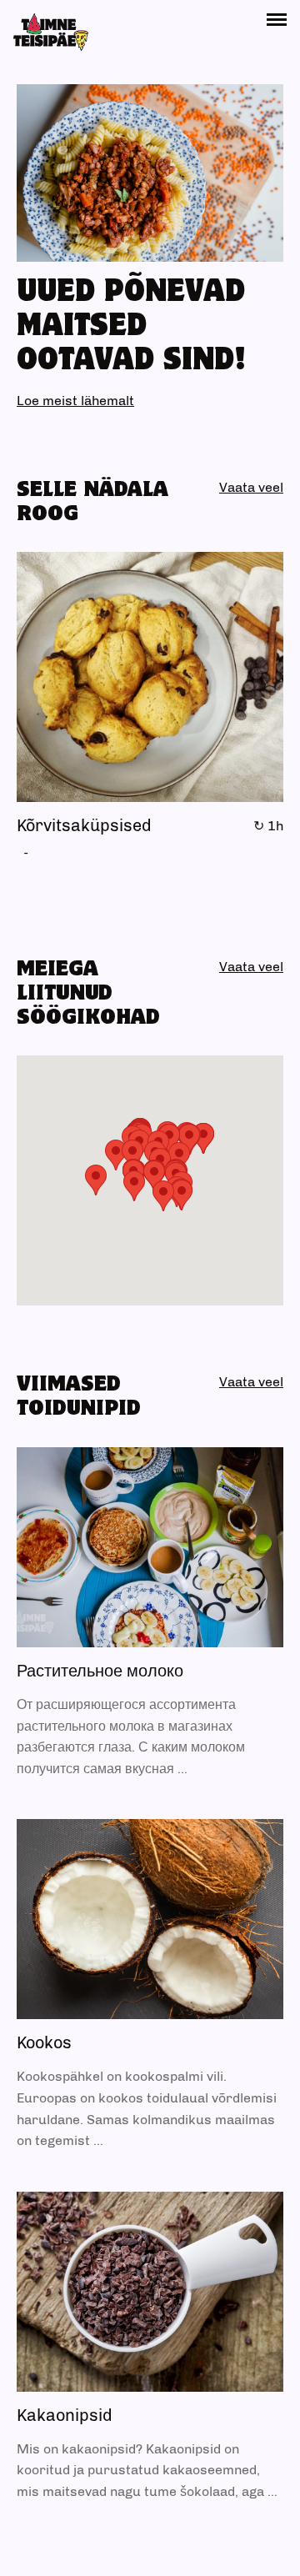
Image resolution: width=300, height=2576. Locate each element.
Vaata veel (251, 487)
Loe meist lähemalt (75, 401)
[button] (277, 20)
